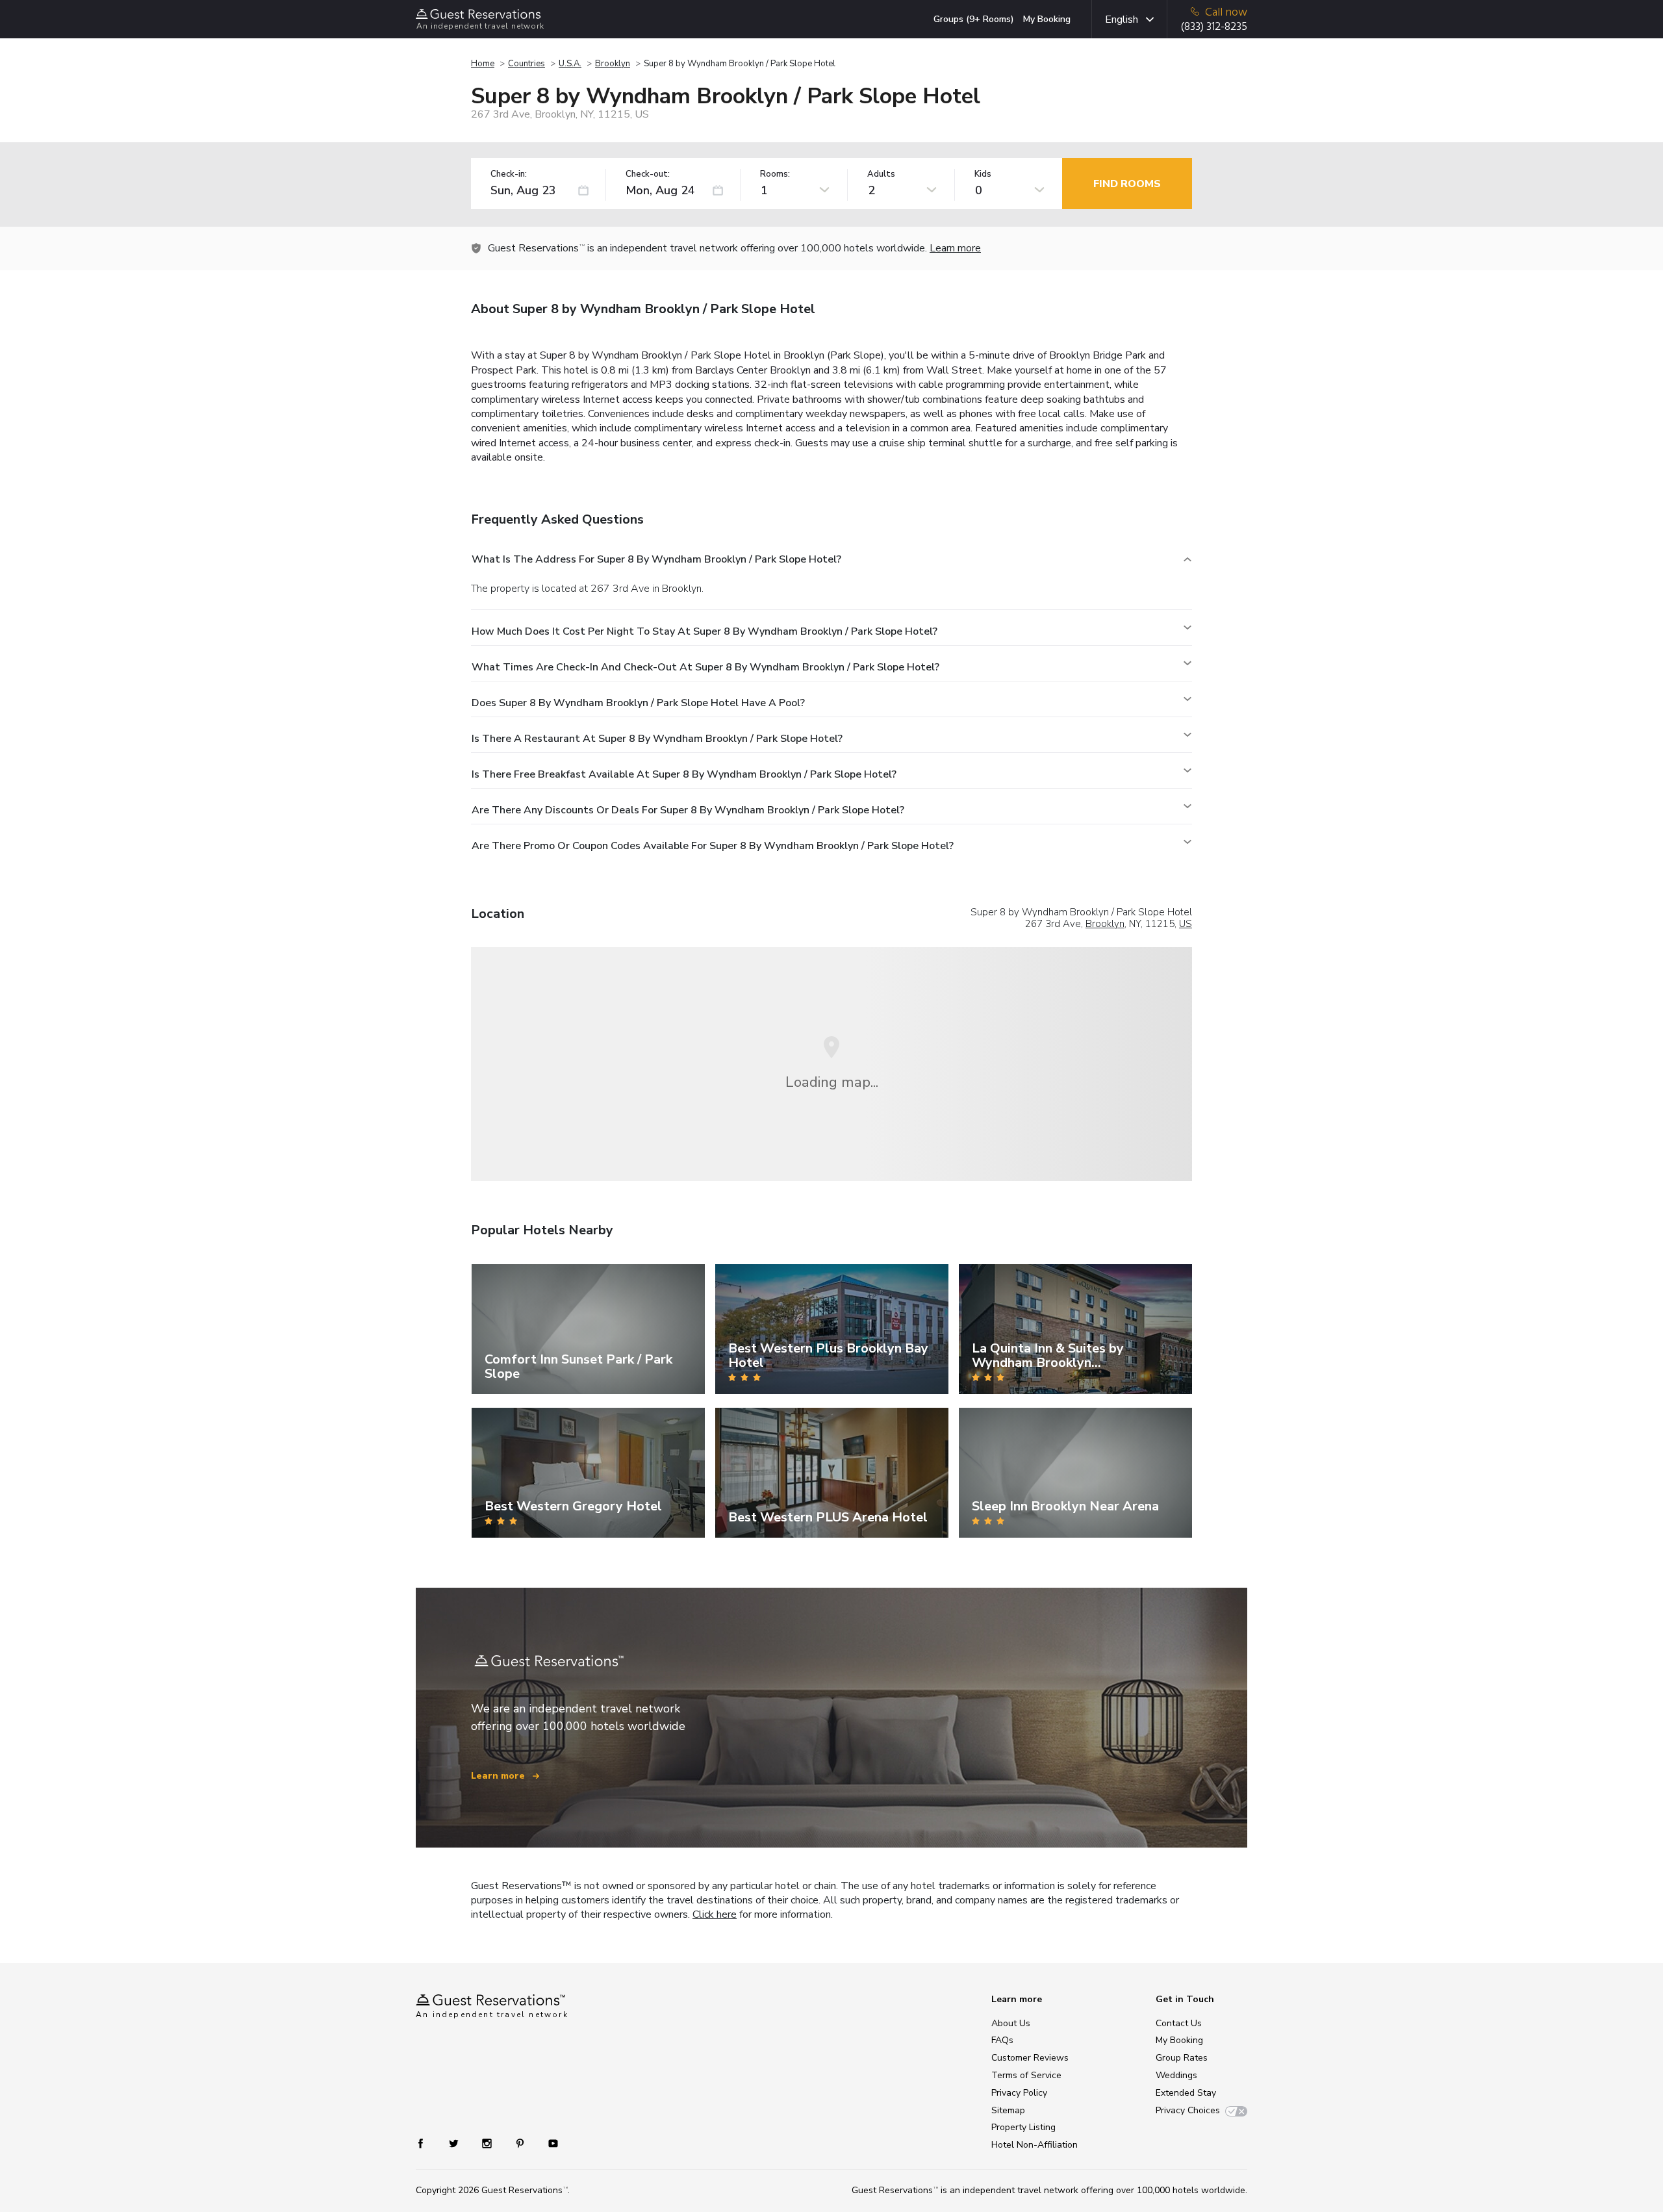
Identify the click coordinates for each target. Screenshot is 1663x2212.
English (1122, 19)
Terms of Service (1026, 2075)
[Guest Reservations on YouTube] (548, 2143)
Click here (715, 1914)
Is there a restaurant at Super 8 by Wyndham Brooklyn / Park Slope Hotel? (657, 739)
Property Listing (1023, 2127)
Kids (983, 174)
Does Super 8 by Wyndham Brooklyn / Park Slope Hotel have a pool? (638, 703)
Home (483, 64)
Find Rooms (1127, 184)
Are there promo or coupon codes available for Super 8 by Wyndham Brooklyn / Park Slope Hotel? (713, 846)
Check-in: (509, 174)
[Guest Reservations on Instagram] (488, 2143)
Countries (527, 64)
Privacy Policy (1019, 2093)
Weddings (1176, 2075)
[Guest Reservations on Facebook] (427, 2143)
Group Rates (1182, 2058)
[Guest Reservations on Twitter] (455, 2143)
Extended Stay (1186, 2093)
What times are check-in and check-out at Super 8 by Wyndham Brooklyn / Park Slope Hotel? (705, 667)
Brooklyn (613, 64)
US (1186, 924)
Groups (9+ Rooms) (974, 19)
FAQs (1002, 2040)
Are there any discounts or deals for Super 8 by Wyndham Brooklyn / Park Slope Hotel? (688, 810)
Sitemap (1008, 2110)
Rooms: (775, 174)
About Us (1011, 2023)
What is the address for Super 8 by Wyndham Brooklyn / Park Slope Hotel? (656, 559)
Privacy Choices (1188, 2110)
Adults (881, 174)
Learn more (955, 248)
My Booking (1047, 19)
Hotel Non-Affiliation (1035, 2145)
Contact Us (1179, 2023)
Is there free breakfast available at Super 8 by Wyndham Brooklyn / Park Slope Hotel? (684, 774)
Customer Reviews (1030, 2058)
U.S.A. (570, 64)
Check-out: (648, 174)
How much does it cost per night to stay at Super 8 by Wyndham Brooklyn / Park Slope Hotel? (705, 631)
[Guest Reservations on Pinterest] (521, 2143)
